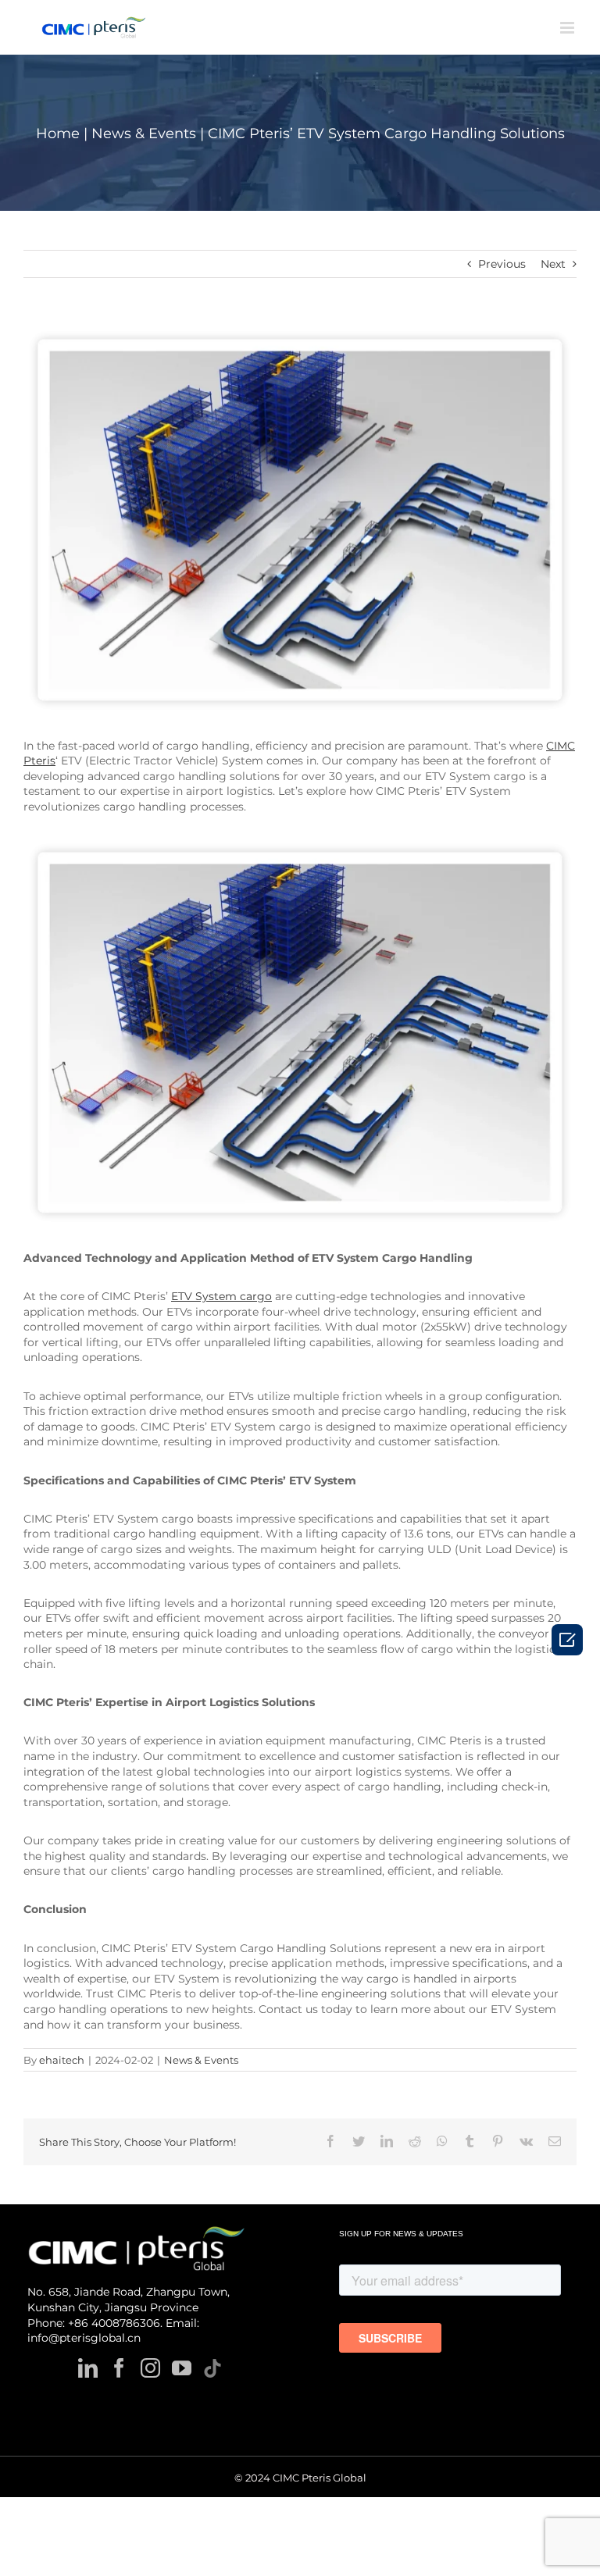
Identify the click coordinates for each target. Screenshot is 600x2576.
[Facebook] (119, 2368)
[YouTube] (182, 2368)
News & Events (201, 2060)
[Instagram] (150, 2368)
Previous (502, 264)
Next (553, 264)
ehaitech (62, 2060)
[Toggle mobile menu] (568, 28)
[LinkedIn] (88, 2368)
